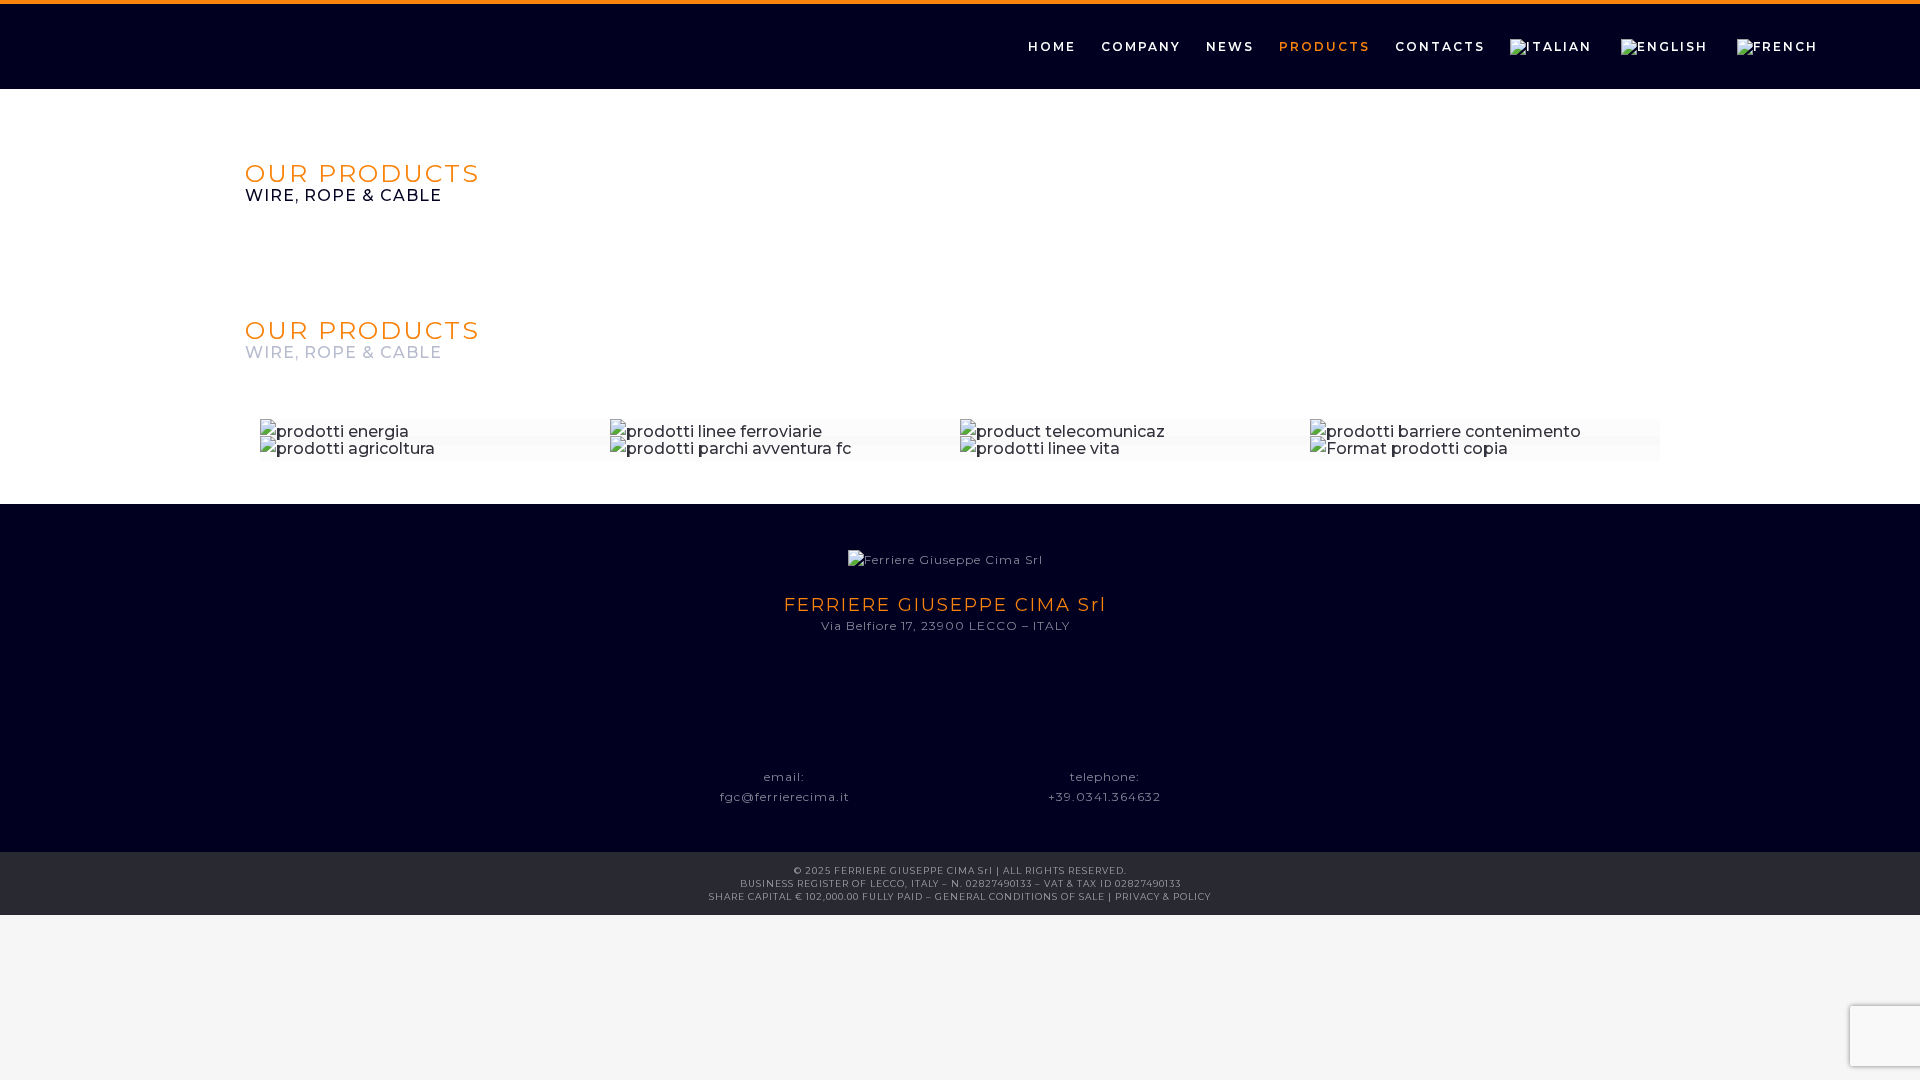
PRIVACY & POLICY (1163, 896)
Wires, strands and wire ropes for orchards (435, 473)
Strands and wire (1135, 463)
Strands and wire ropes (785, 463)
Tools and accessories (785, 483)
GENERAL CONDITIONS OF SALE (1020, 896)
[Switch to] (1565, 46)
